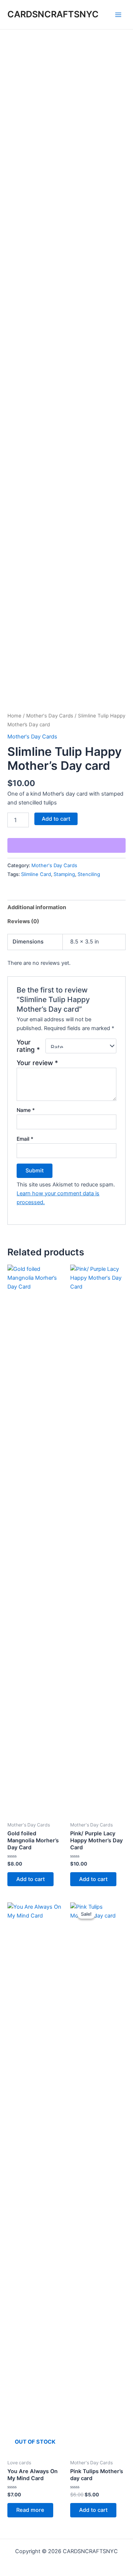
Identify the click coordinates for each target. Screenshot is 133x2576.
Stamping (64, 874)
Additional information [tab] (37, 907)
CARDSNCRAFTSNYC (53, 14)
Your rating (28, 1046)
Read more (30, 2510)
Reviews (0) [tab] (23, 921)
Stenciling (89, 874)
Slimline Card (36, 874)
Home (14, 716)
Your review (37, 1063)
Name (26, 1110)
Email (25, 1139)
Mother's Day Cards (50, 716)
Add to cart (56, 819)
